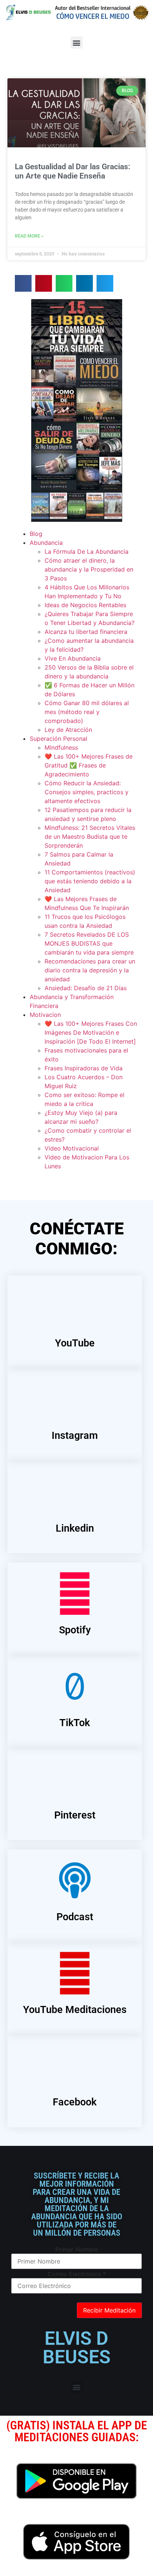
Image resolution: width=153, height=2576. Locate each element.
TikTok (75, 1723)
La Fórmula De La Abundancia (87, 551)
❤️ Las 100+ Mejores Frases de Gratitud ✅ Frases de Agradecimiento (89, 765)
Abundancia (46, 543)
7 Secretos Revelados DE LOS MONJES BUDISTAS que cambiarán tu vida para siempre (89, 943)
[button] (77, 42)
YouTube (75, 1343)
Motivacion (45, 1015)
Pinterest (75, 1815)
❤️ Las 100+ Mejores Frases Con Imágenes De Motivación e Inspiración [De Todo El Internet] (91, 1032)
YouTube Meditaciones (75, 2010)
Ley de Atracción (68, 730)
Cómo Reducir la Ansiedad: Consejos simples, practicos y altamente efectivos (87, 792)
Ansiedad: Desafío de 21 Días (86, 988)
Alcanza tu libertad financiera (86, 632)
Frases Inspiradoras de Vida (84, 1068)
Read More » (29, 236)
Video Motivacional (72, 1148)
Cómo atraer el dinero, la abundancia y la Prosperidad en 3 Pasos (89, 569)
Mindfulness (61, 747)
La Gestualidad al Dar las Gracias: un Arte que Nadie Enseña (73, 171)
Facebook (75, 2102)
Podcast (75, 1917)
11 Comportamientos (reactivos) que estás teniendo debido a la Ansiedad (90, 881)
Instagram (75, 1436)
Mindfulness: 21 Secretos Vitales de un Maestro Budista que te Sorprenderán (90, 837)
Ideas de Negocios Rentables (85, 605)
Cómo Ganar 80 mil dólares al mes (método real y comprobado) (87, 712)
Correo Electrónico (77, 2274)
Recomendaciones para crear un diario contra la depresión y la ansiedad (90, 970)
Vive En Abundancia (73, 658)
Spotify (75, 1630)
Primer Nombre (77, 2249)
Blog (36, 534)
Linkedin (75, 1528)
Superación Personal (58, 739)
